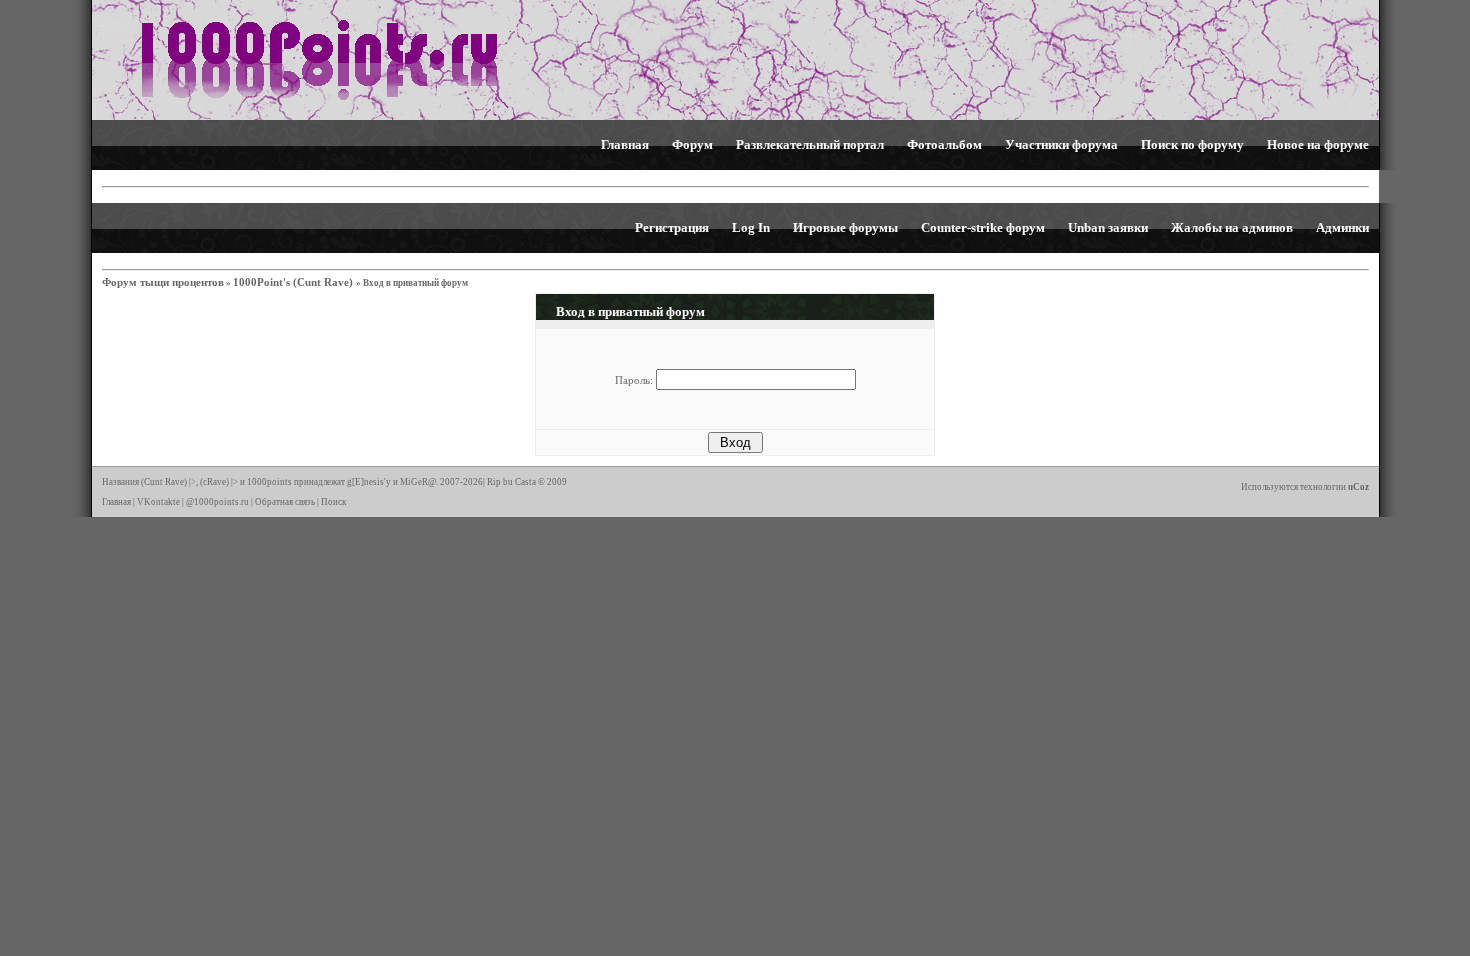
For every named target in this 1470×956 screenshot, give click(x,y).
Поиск (333, 502)
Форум (692, 144)
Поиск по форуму (1192, 144)
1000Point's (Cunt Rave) (294, 282)
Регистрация (672, 227)
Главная (625, 144)
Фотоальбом (944, 144)
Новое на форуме (1318, 144)
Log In (751, 227)
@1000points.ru (217, 502)
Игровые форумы (845, 227)
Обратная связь (285, 502)
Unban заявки (1108, 227)
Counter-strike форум (983, 227)
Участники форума (1061, 144)
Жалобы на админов (1232, 227)
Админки (1342, 227)
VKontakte (158, 502)
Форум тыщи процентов (163, 282)
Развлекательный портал (810, 144)
